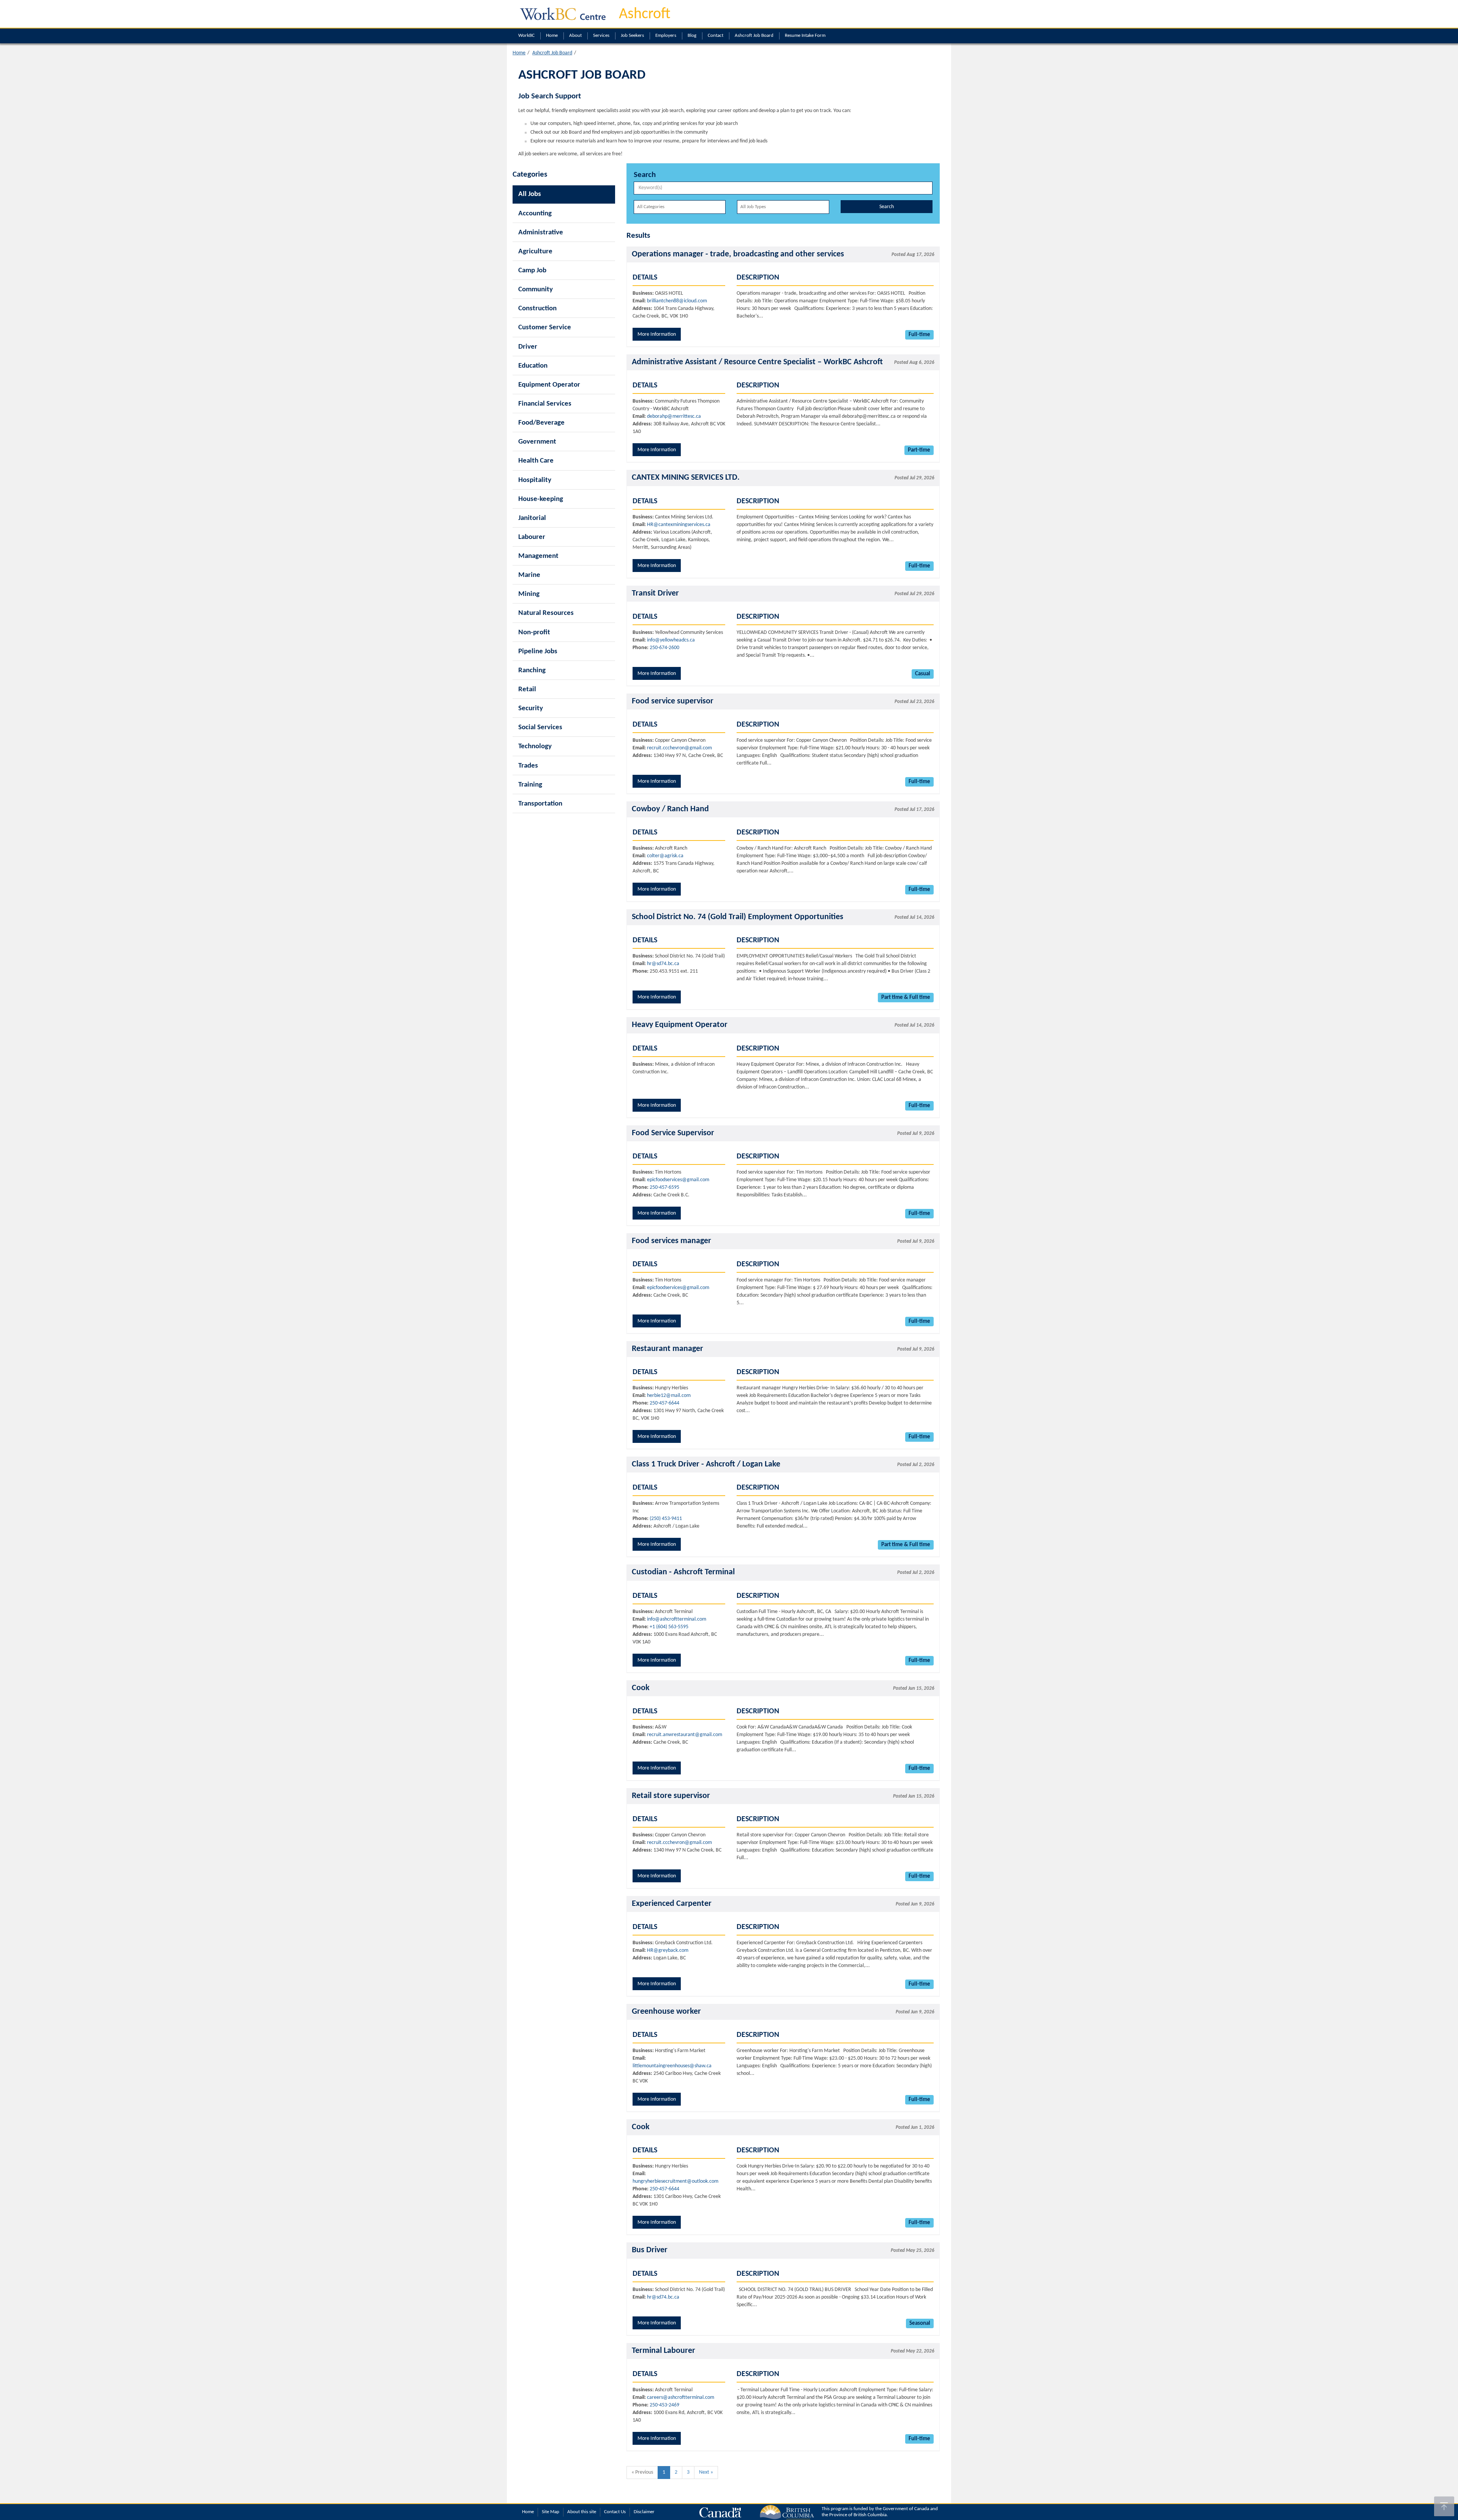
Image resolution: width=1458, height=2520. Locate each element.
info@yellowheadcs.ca (671, 640)
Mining (529, 594)
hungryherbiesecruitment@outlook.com (675, 2181)
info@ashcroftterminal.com (677, 1619)
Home (552, 36)
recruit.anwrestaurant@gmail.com (685, 1735)
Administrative (541, 233)
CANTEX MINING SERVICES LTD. (686, 478)
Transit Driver (655, 593)
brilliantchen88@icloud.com (677, 301)
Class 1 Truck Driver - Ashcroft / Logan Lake (706, 1464)
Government (537, 442)
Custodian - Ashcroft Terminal (683, 1572)
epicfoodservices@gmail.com (678, 1180)
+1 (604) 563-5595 (669, 1627)
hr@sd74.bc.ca (663, 964)
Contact (716, 36)
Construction (537, 309)
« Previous (642, 2472)
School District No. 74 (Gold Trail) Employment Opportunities (738, 917)
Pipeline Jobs (538, 652)
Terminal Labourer (664, 2351)
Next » (706, 2472)
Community (536, 290)
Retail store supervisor (671, 1796)
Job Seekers (632, 36)
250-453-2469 (664, 2405)
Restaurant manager (667, 1349)
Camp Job (532, 271)
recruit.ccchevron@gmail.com (679, 748)
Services (601, 36)
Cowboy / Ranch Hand (670, 809)
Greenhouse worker (666, 2012)
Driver (528, 347)
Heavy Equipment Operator (680, 1025)
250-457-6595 (664, 1187)
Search (887, 207)
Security (531, 709)
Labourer (532, 537)
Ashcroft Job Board (754, 36)
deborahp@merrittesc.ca (674, 416)
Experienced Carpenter (672, 1904)
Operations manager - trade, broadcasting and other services (738, 254)
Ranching (532, 671)
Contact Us (615, 2512)
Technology (535, 747)
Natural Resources (546, 613)
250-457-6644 (664, 1403)
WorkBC (526, 36)
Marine (529, 575)
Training (530, 785)
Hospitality (535, 480)
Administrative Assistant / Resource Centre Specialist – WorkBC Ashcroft (757, 362)
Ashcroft (645, 14)
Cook (641, 1688)
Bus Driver (650, 2250)
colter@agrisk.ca (665, 856)
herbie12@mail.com (669, 1396)
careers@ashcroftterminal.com (681, 2398)
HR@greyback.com (668, 1950)
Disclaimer (644, 2512)
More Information (657, 334)
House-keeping (541, 499)
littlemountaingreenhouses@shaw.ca (672, 2066)
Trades (528, 766)
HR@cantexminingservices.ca (679, 525)
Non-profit (534, 633)
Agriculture (535, 252)
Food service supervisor (673, 701)
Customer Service (545, 328)
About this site (582, 2512)
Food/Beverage (541, 423)
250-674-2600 (664, 648)
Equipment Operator (549, 385)
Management (538, 556)
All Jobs (530, 194)
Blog (692, 36)
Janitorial (532, 518)
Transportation (540, 804)
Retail (527, 690)
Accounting (535, 214)
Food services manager (671, 1241)
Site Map (551, 2512)
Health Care (536, 461)
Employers (666, 36)
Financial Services (545, 404)
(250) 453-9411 (666, 1519)
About (575, 36)
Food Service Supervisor (673, 1133)
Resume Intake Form (805, 36)
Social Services (540, 728)
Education (533, 366)
